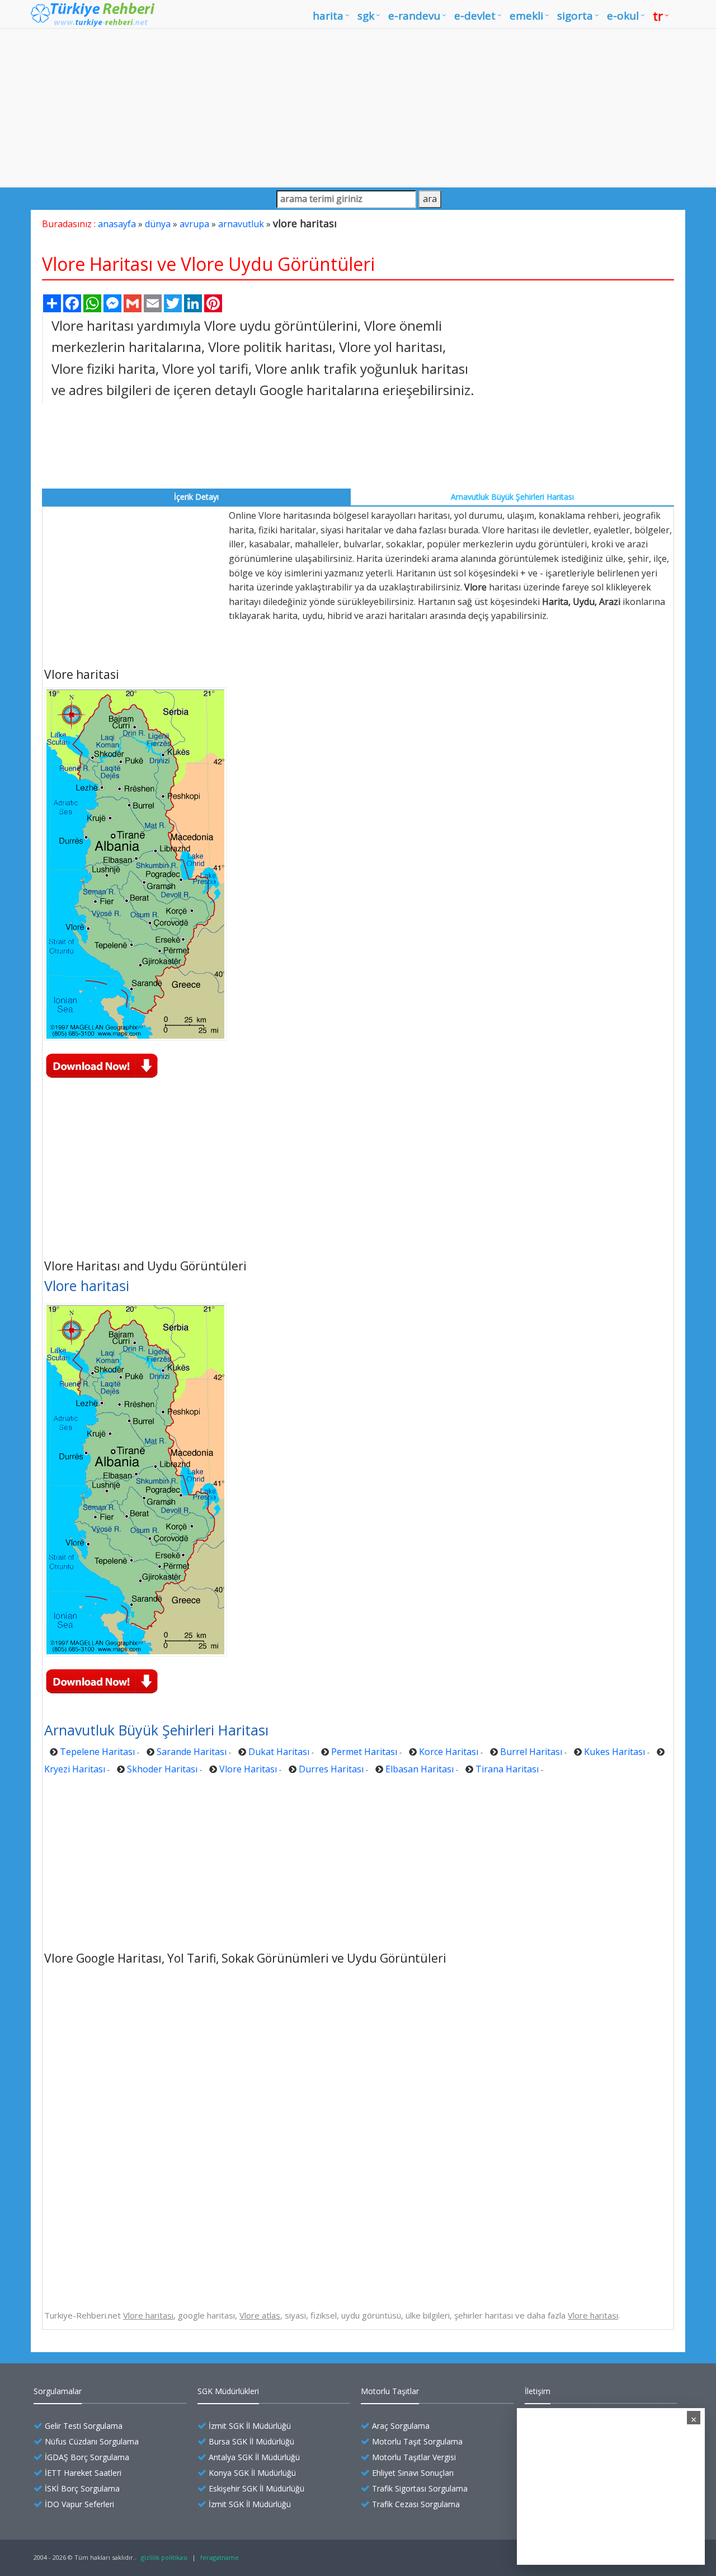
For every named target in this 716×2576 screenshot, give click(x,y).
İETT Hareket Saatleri (83, 2473)
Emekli (526, 16)
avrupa (194, 224)
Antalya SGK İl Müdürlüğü (254, 2457)
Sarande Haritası (192, 1752)
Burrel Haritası (531, 1752)
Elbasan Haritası (420, 1769)
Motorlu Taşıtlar (390, 2391)
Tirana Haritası (507, 1769)
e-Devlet (475, 16)
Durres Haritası (331, 1769)
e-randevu (414, 16)
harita (328, 16)
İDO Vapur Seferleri (79, 2504)
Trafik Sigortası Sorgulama (420, 2488)
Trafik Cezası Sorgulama (416, 2504)
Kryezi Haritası (75, 1769)
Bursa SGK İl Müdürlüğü (251, 2441)
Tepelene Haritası (97, 1752)
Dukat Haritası (279, 1752)
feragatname (220, 2557)
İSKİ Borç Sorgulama (82, 2488)
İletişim (538, 2391)
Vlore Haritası (248, 1769)
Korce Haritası (449, 1752)
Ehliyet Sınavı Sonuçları (413, 2473)
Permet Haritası (364, 1752)
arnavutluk (241, 224)
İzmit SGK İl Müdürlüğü (250, 2426)
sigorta (575, 16)
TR (658, 16)
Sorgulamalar (58, 2391)
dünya (158, 224)
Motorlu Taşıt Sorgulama (417, 2441)
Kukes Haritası (614, 1752)
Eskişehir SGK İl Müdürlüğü (256, 2488)
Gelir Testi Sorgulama (84, 2426)
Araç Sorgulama (401, 2426)
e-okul (623, 16)
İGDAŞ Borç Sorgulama (87, 2457)
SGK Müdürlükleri (228, 2391)
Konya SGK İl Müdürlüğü (252, 2473)
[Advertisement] (358, 107)
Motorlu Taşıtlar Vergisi (414, 2457)
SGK (366, 16)
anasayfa (117, 224)
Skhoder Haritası (162, 1769)
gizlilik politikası (164, 2557)
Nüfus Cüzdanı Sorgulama (92, 2441)
